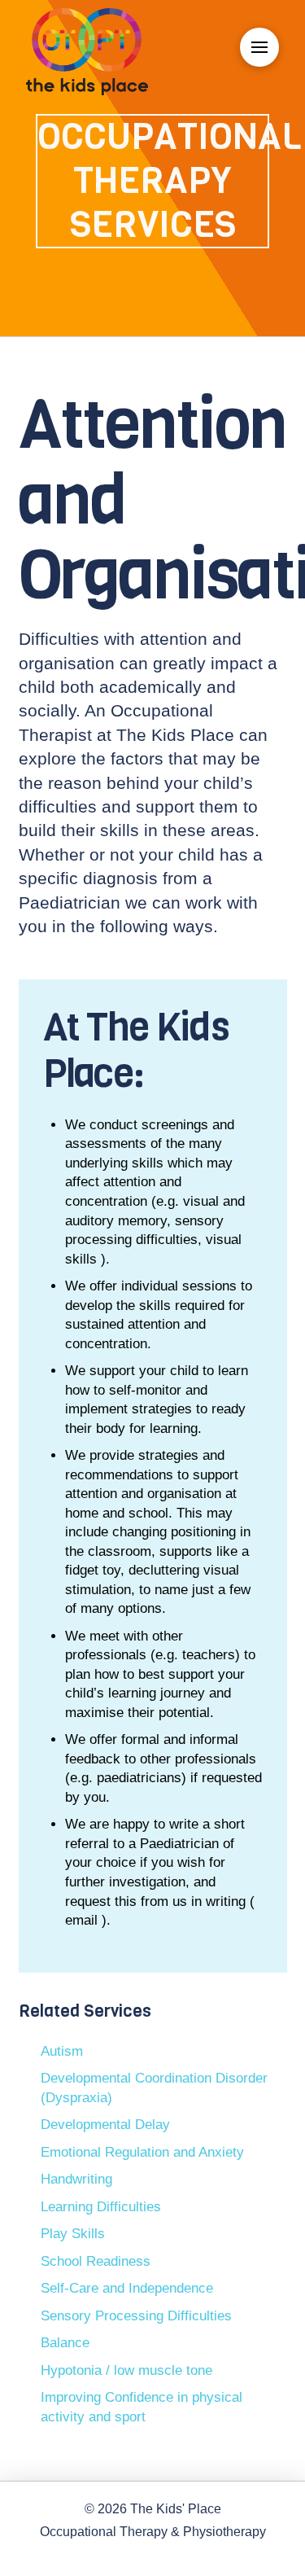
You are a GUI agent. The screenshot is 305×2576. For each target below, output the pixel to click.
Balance (65, 2343)
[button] (259, 47)
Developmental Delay (105, 2125)
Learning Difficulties (101, 2207)
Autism (62, 2051)
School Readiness (96, 2261)
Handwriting (76, 2179)
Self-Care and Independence (127, 2288)
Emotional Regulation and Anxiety (142, 2152)
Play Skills (73, 2234)
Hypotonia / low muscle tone (126, 2370)
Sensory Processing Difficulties (136, 2316)
